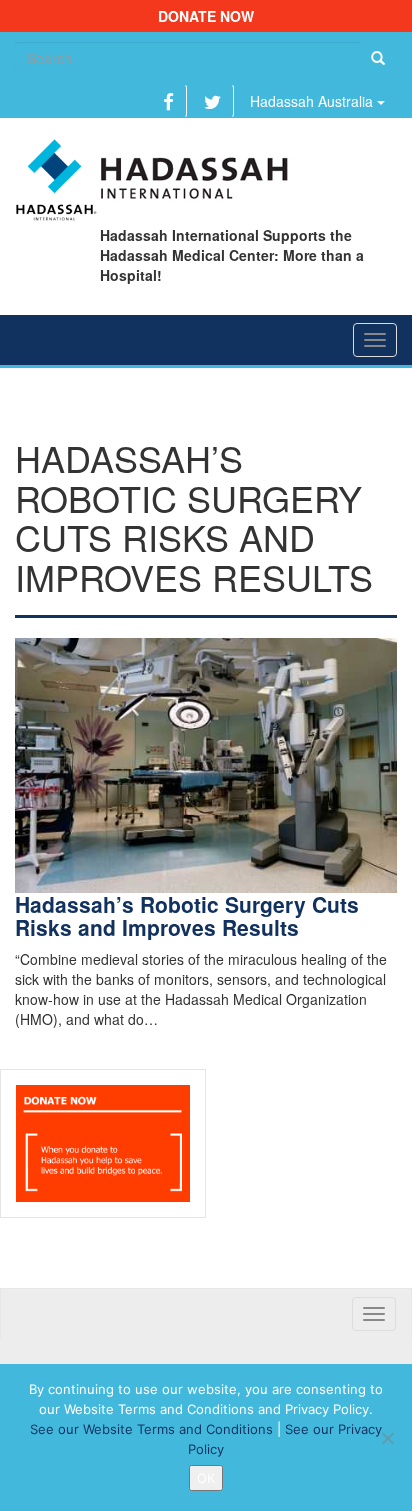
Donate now (206, 16)
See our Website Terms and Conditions (151, 1429)
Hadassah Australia (313, 101)
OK (206, 1478)
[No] (387, 1438)
